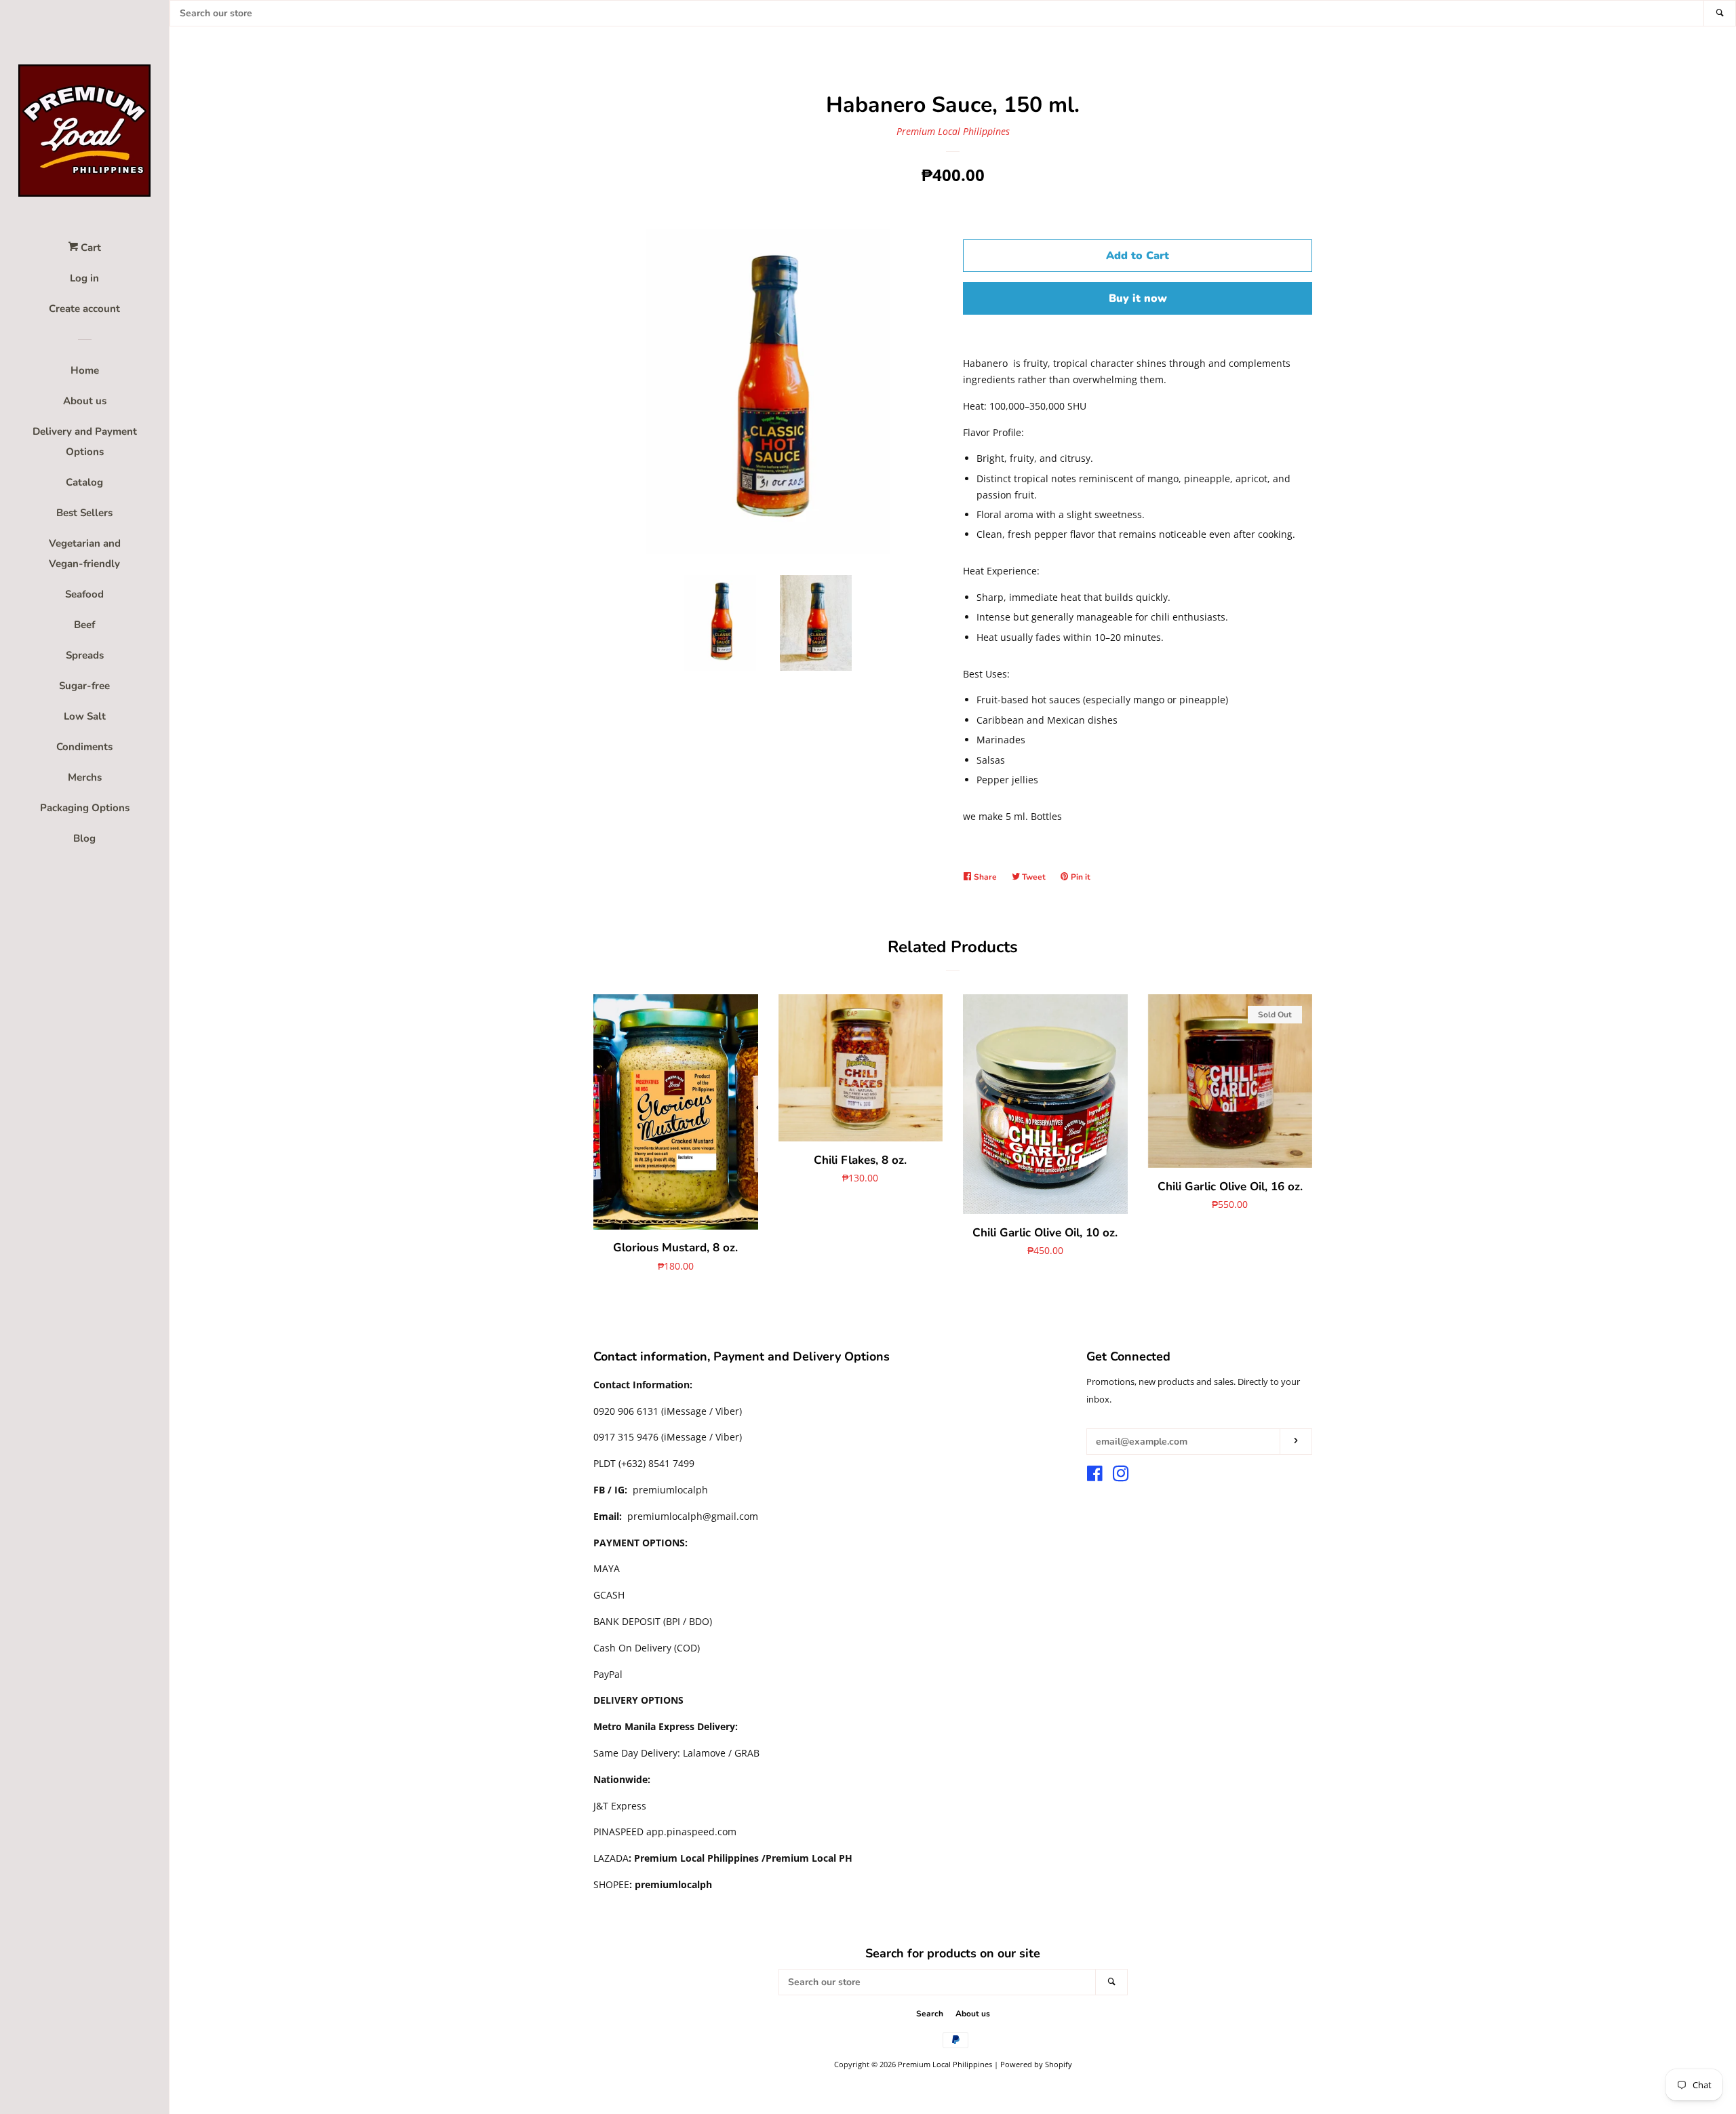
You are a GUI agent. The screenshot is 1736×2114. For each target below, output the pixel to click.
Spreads (85, 655)
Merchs (85, 777)
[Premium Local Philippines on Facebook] (1095, 1476)
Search (930, 2014)
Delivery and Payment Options (85, 442)
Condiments (84, 747)
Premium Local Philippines (953, 131)
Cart (90, 248)
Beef (84, 625)
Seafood (84, 594)
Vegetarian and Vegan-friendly (85, 553)
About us (85, 401)
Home (85, 370)
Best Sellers (84, 513)
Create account (84, 309)
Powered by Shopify (1036, 2064)
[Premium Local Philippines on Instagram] (1121, 1476)
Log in (84, 278)
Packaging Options (85, 808)
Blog (84, 838)
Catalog (84, 482)
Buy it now (1138, 298)
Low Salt (85, 716)
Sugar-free (84, 686)
